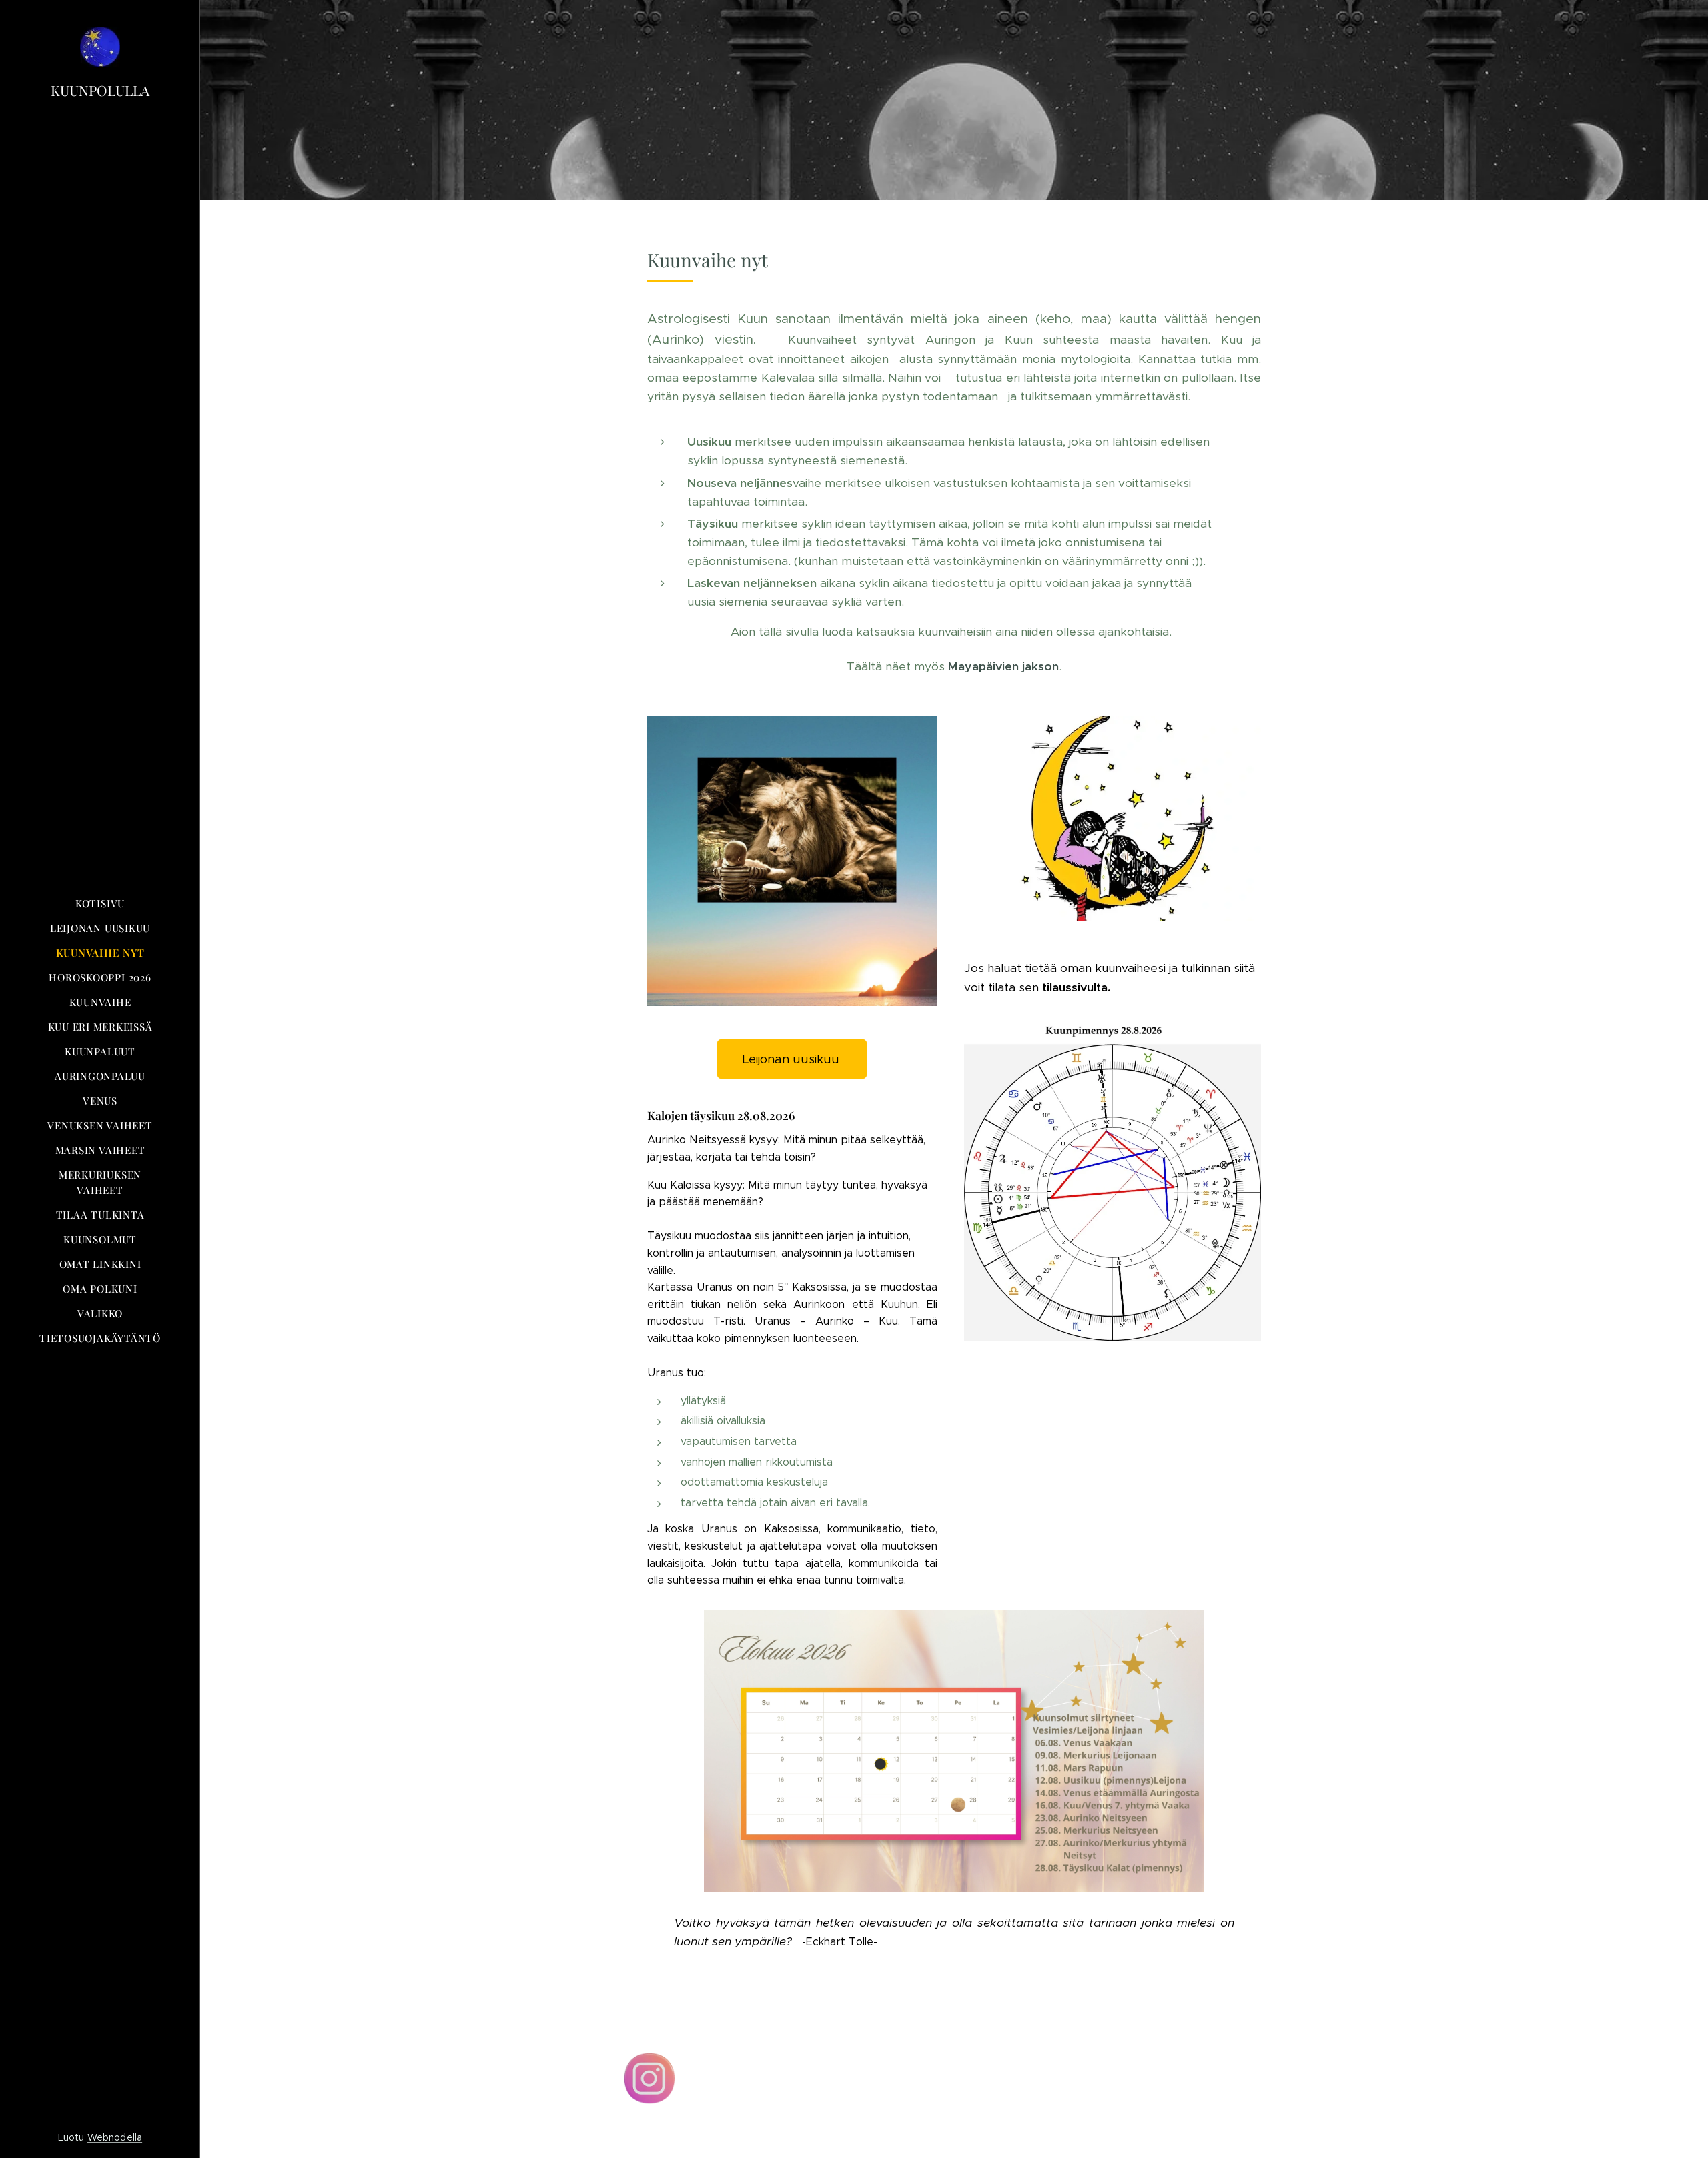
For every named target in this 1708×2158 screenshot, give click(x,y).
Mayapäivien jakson (1003, 666)
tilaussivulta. (1077, 987)
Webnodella (115, 2137)
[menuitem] (100, 904)
